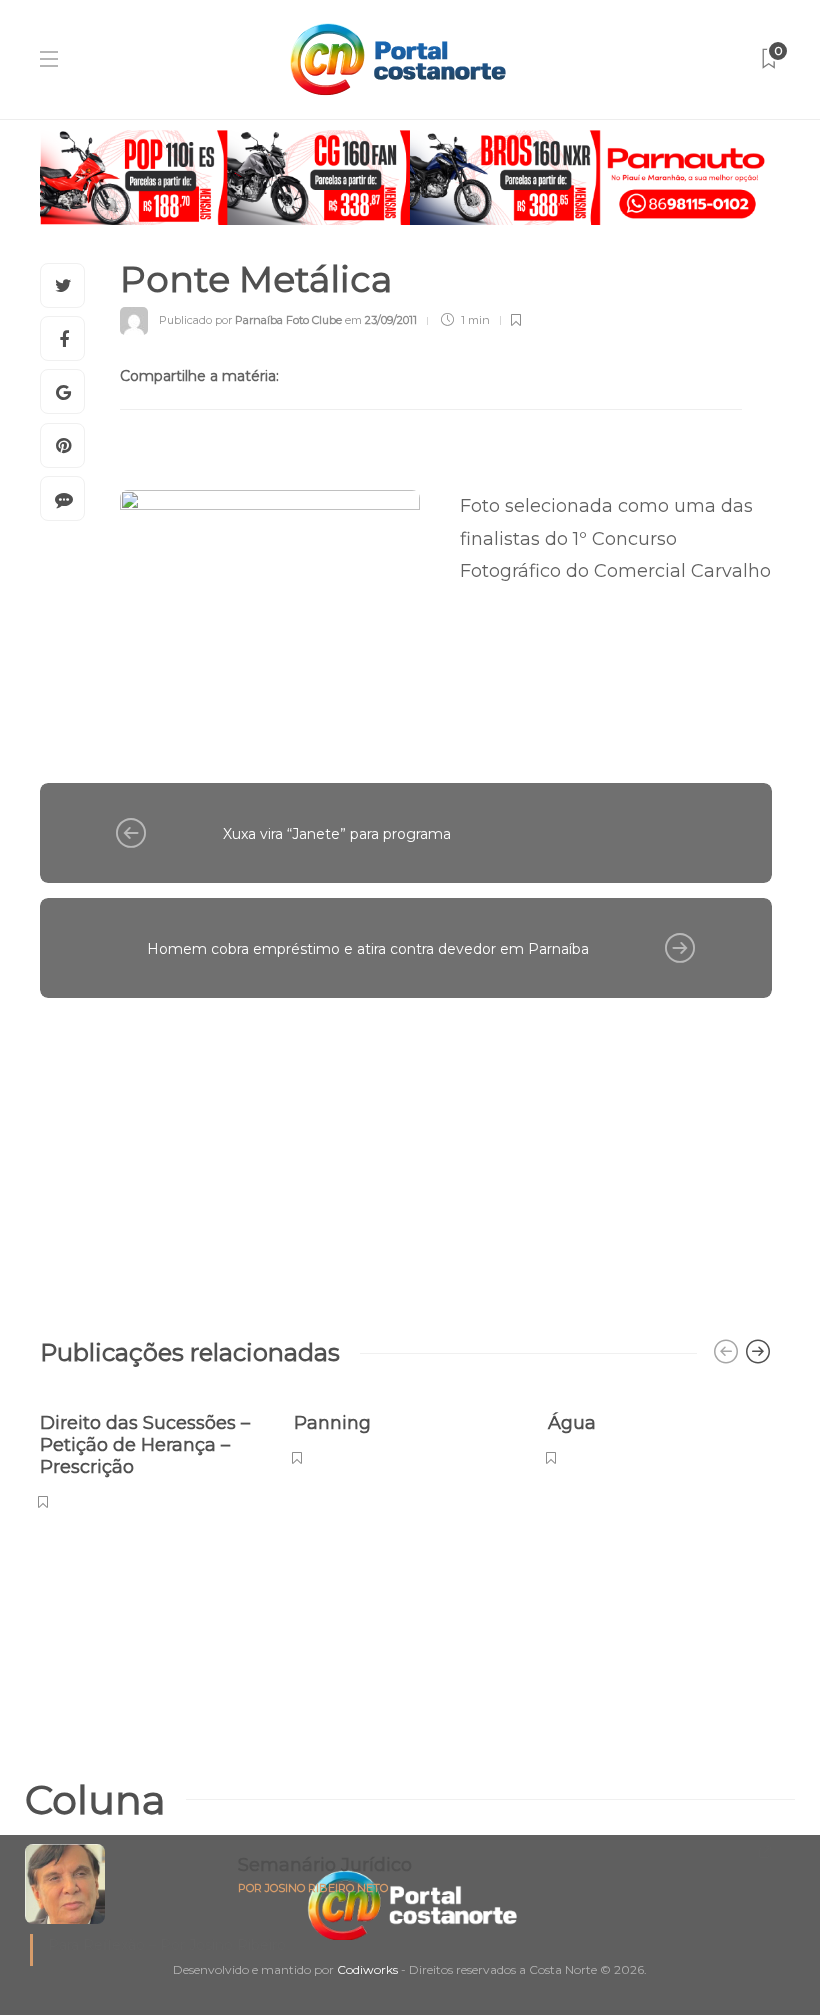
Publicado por (250, 320)
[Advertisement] (406, 1158)
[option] (152, 1450)
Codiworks (367, 1969)
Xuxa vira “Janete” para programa (337, 834)
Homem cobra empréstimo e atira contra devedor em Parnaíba (368, 949)
